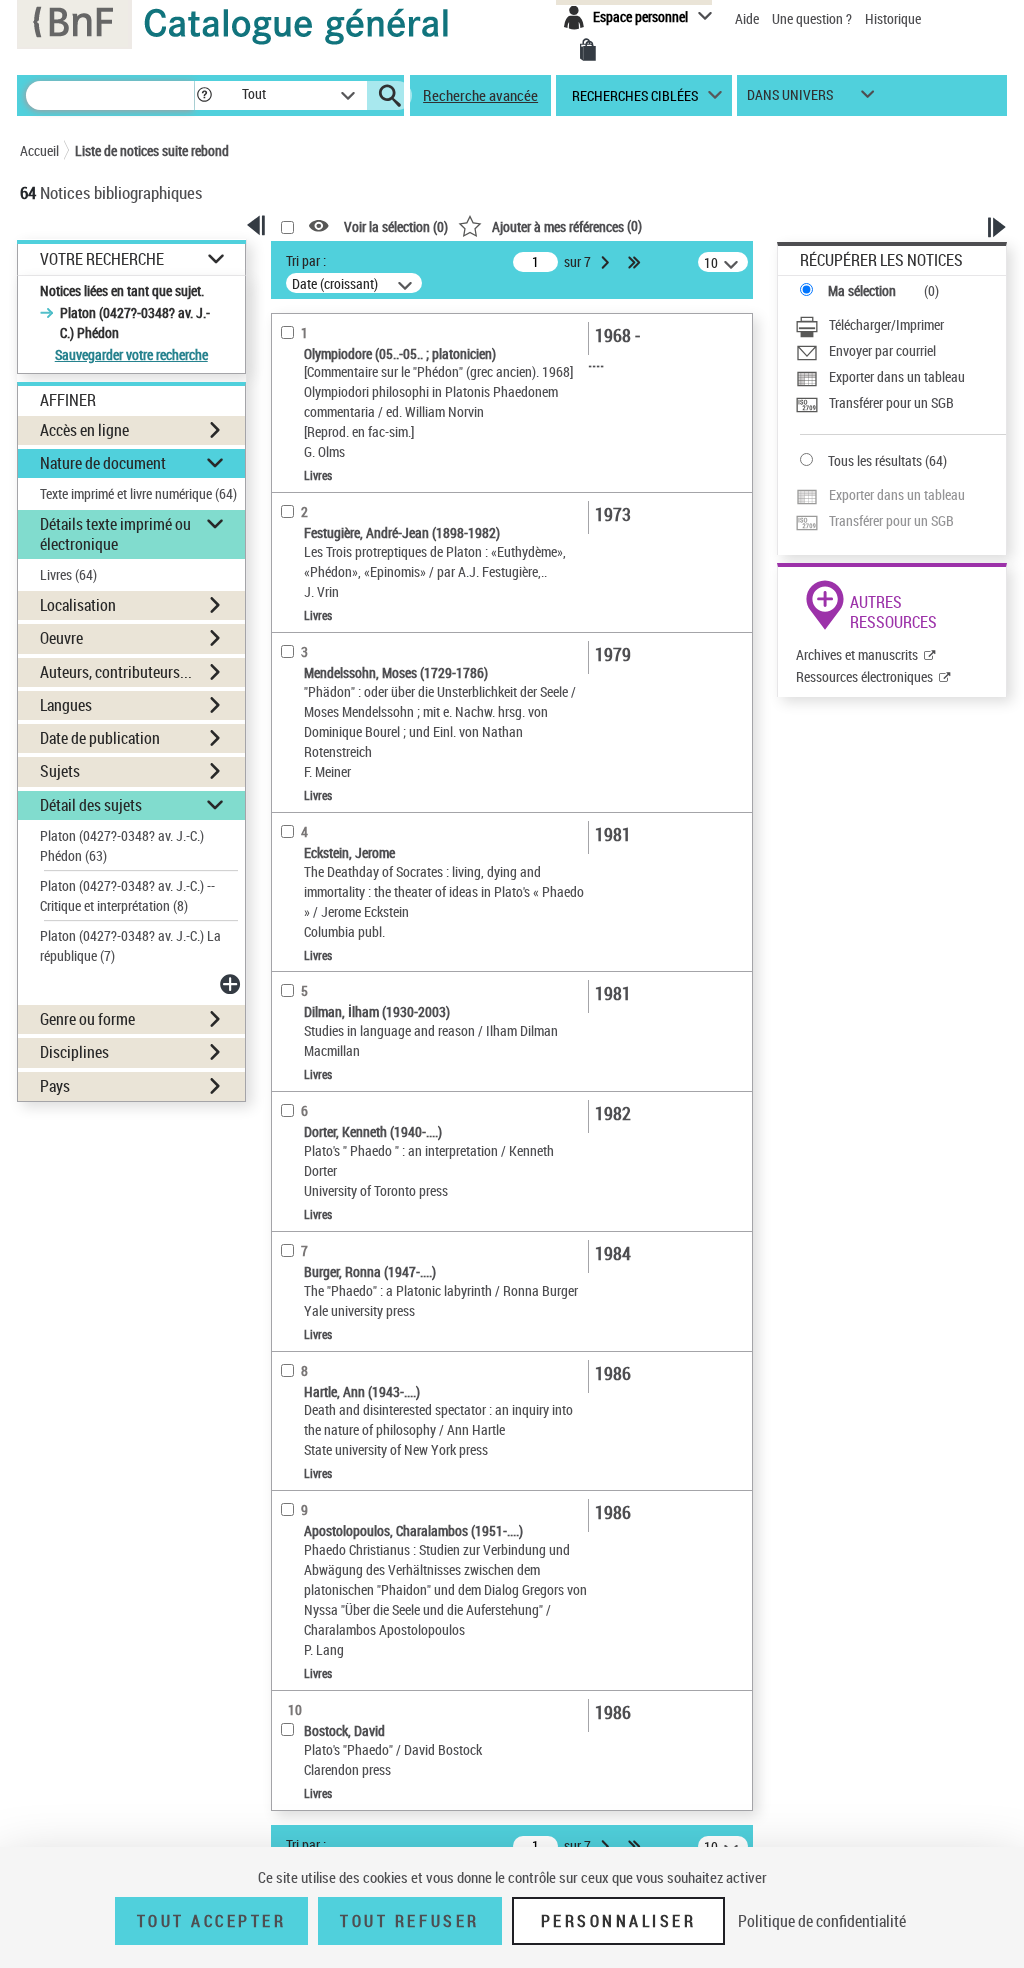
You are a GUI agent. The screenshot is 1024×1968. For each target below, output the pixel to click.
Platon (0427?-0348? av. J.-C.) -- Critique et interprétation (127, 895)
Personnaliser (619, 1921)
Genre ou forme (87, 1019)
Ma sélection (862, 290)
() (567, 225)
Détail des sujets (91, 805)
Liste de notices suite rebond (152, 150)
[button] (204, 95)
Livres (68, 574)
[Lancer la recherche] (390, 96)
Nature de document (103, 463)
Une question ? (813, 18)
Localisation (78, 605)
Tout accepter (212, 1921)
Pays (55, 1086)
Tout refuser (409, 1921)
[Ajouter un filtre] (232, 984)
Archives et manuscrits (857, 654)
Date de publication (100, 738)
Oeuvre (61, 638)
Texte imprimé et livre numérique (138, 493)
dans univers (790, 99)
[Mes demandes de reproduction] (588, 50)
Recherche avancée (480, 95)
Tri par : (306, 260)
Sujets (60, 771)
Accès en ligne (84, 430)
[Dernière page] (636, 262)
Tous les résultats (875, 460)
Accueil (39, 150)
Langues (66, 705)
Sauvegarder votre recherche (131, 354)
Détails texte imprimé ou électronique (115, 533)
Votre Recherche (102, 259)
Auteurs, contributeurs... (116, 672)
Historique (893, 18)
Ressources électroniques (864, 676)
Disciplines (74, 1052)
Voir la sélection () (396, 226)
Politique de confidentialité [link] (822, 1921)
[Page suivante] (607, 262)
